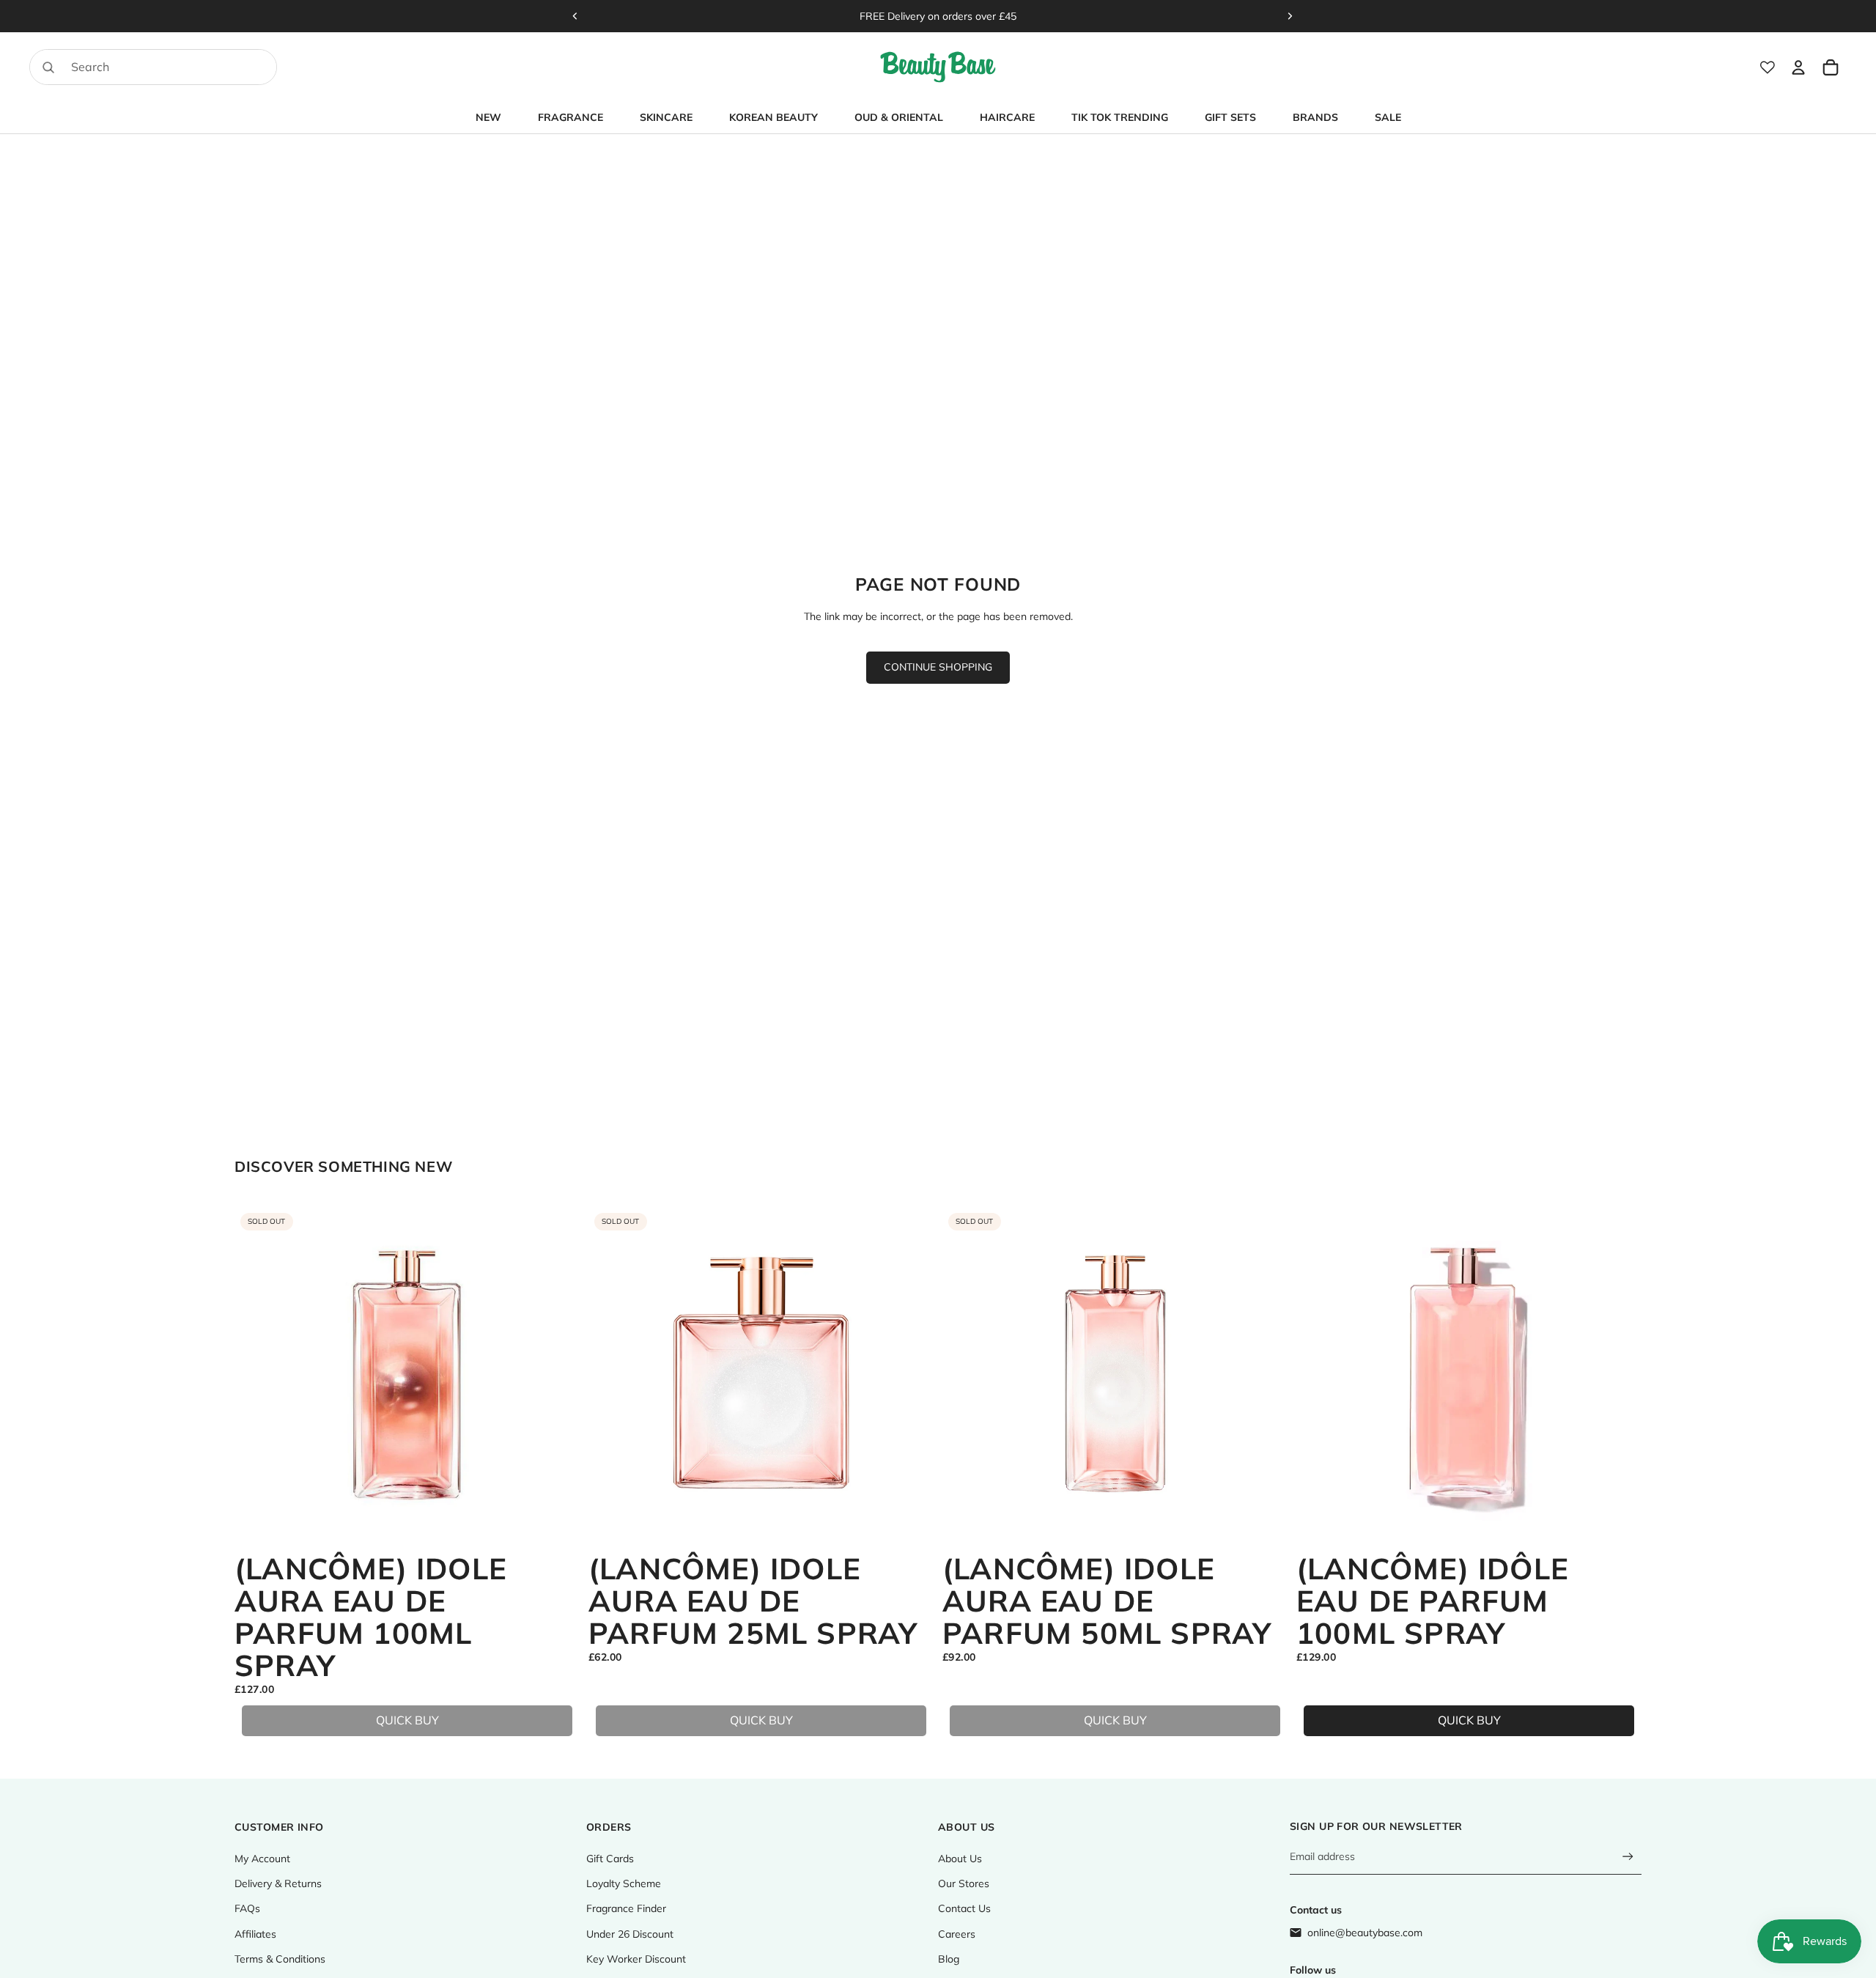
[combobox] (134, 67)
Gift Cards (610, 1859)
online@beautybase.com (1365, 1933)
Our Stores (964, 1883)
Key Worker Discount (636, 1959)
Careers (957, 1934)
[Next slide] (1290, 16)
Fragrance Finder (626, 1908)
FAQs (247, 1908)
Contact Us (964, 1908)
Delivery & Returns (278, 1883)
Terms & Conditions (280, 1959)
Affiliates (255, 1934)
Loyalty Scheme (624, 1883)
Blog (949, 1959)
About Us (960, 1859)
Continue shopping (938, 667)
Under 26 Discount (630, 1934)
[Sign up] (1628, 1857)
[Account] (1798, 67)
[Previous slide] (575, 16)
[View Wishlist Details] (1768, 67)
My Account (262, 1859)
